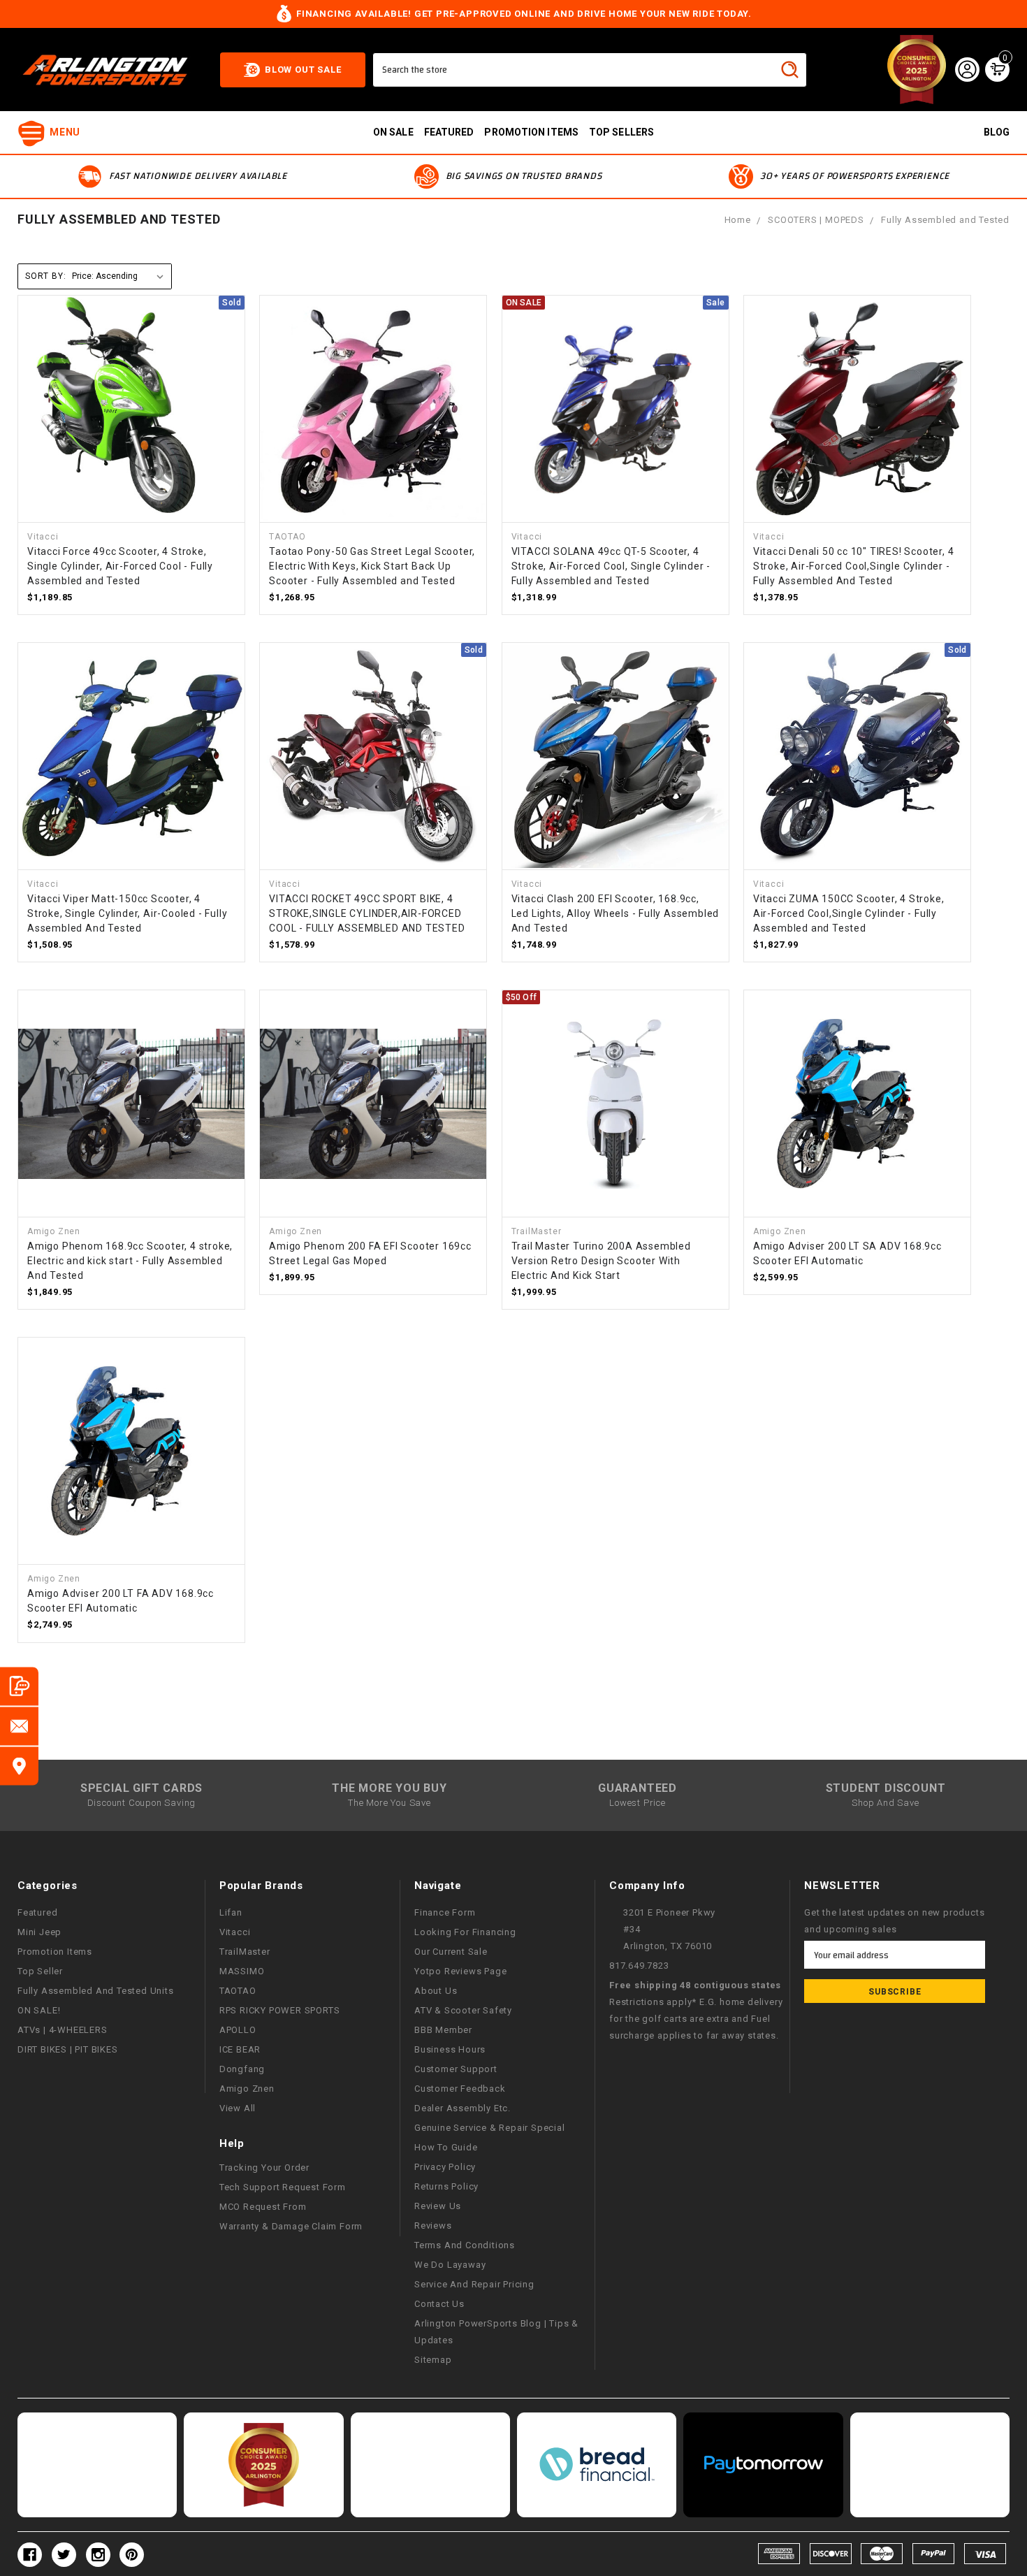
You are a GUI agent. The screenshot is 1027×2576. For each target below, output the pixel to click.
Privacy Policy (445, 2167)
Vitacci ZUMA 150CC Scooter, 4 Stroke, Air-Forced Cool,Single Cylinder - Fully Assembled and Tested (849, 913)
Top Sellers (621, 132)
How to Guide (446, 2147)
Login (967, 69)
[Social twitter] (64, 2555)
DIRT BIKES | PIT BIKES (68, 2049)
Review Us (438, 2206)
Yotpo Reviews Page (460, 1971)
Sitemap (433, 2360)
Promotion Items (55, 1952)
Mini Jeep (39, 1932)
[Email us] (19, 1726)
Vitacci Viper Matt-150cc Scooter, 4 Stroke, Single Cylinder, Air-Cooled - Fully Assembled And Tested (127, 913)
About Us (436, 1991)
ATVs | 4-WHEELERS (63, 2030)
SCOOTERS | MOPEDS (816, 220)
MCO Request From (263, 2207)
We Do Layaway (450, 2265)
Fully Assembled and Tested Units (96, 1991)
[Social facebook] (30, 2555)
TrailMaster (245, 1952)
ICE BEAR (240, 2049)
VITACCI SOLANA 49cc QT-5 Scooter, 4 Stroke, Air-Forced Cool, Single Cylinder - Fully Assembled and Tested (611, 566)
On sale (393, 132)
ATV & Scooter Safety (463, 2010)
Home (738, 220)
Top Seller (40, 1971)
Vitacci (235, 1932)
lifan (231, 1912)
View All (238, 2108)
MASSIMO (242, 1971)
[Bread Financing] (597, 2465)
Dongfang (242, 2069)
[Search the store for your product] (789, 69)
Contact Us (439, 2304)
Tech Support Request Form (283, 2187)
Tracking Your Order (264, 2168)
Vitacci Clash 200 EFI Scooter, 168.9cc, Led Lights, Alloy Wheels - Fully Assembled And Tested (616, 913)
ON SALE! (39, 2010)
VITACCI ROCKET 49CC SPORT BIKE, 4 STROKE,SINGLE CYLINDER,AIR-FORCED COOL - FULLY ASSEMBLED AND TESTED (367, 913)
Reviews (433, 2226)
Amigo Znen (247, 2089)
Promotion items (531, 132)
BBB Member (443, 2030)
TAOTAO (238, 1991)
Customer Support (456, 2069)
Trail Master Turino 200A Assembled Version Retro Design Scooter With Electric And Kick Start (601, 1261)
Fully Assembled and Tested (945, 220)
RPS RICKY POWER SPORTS (280, 2010)
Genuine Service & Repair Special (490, 2128)
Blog (997, 132)
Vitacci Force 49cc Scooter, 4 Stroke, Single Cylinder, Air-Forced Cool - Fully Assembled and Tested (120, 566)
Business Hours (450, 2049)
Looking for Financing (465, 1932)
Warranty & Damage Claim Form (291, 2226)
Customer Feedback (460, 2089)
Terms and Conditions (465, 2245)
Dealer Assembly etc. (462, 2108)
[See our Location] (19, 1766)
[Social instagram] (98, 2555)
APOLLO (238, 2030)
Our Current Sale (451, 1952)
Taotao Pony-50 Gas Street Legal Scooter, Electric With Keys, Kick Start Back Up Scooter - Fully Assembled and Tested (372, 566)
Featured (449, 132)
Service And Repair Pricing (474, 2284)
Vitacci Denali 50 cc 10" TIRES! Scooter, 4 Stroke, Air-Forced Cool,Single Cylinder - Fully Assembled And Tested (854, 566)
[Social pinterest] (132, 2555)
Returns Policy (446, 2186)
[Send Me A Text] (19, 1686)
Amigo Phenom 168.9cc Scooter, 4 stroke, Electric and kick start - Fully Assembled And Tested (130, 1261)
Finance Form (445, 1912)
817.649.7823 (639, 1966)
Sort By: (45, 276)
